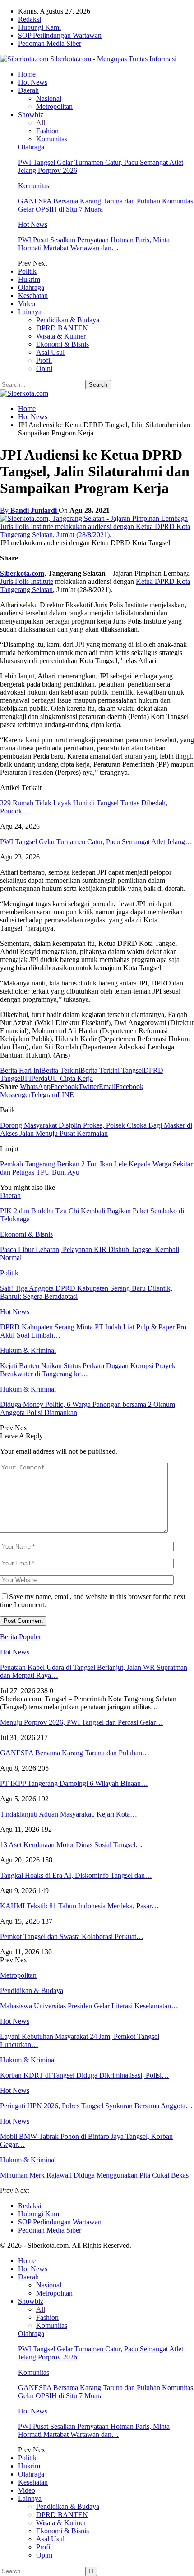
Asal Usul (50, 352)
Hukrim (29, 279)
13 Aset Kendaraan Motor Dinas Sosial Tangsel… (71, 1845)
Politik (27, 271)
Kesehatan (33, 296)
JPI (27, 1078)
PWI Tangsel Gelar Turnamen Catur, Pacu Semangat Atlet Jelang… (96, 842)
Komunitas (52, 139)
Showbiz (31, 115)
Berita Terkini (61, 1070)
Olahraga (31, 147)
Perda (39, 1078)
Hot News (33, 82)
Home (27, 74)
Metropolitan (54, 106)
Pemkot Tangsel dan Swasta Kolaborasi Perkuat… (72, 1937)
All (41, 123)
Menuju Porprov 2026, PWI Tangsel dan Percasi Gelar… (81, 1722)
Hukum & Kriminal (28, 1350)
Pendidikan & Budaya (68, 320)
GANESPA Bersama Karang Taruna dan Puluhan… (75, 1753)
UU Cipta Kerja (70, 1078)
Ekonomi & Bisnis (62, 344)
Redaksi (30, 19)
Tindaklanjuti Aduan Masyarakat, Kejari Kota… (69, 1814)
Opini (44, 368)
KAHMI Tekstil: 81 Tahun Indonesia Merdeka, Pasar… (79, 1906)
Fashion (47, 131)
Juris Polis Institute (27, 581)
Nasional (49, 98)
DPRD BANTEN (62, 328)
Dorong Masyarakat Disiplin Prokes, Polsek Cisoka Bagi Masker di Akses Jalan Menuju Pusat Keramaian (96, 1129)
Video (27, 304)
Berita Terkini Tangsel (112, 1070)
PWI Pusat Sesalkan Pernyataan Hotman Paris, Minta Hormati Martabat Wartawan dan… (94, 244)
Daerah (28, 90)
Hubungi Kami (39, 27)
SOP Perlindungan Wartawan (60, 35)
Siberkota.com (22, 573)
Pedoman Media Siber (50, 43)
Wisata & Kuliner (61, 336)
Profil (44, 360)
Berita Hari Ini (21, 1070)
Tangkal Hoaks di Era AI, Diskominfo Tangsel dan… (76, 1875)
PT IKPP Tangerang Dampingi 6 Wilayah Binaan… (74, 1783)
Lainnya (30, 312)
